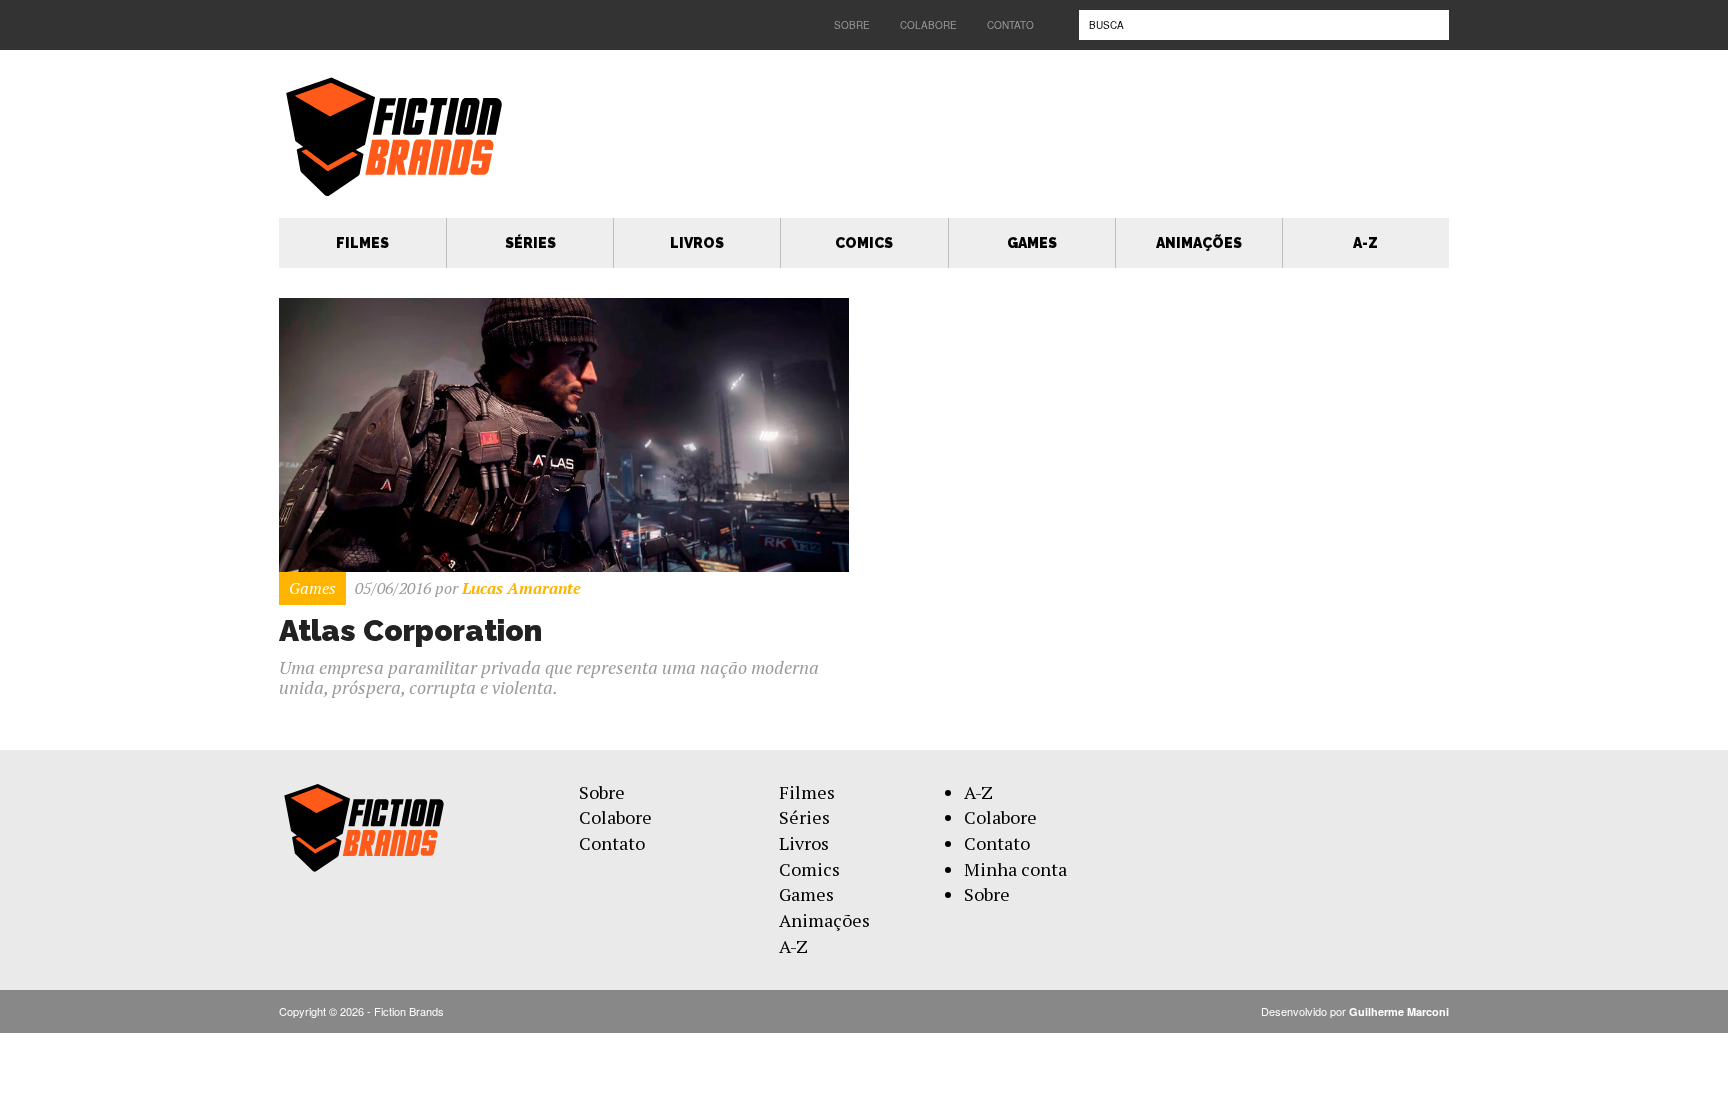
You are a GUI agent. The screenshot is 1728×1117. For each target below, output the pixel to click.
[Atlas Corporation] (564, 433)
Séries (530, 243)
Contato (1010, 25)
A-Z (1365, 243)
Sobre (852, 25)
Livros (697, 243)
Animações (1199, 243)
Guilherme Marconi (1399, 1011)
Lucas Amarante (521, 588)
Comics (864, 243)
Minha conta (1015, 869)
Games (1032, 243)
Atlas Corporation (410, 630)
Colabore (928, 25)
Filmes (362, 243)
